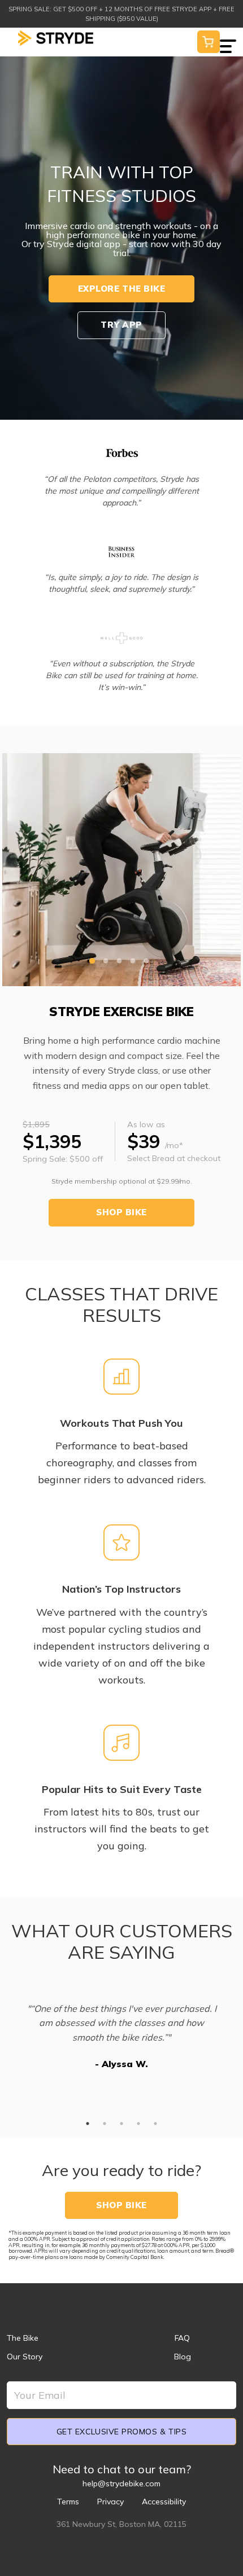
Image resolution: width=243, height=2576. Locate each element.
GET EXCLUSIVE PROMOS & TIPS (121, 2432)
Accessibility (164, 2502)
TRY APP (121, 325)
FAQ (182, 2338)
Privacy (110, 2502)
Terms (68, 2502)
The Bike (23, 2338)
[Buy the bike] (209, 41)
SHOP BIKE (121, 1212)
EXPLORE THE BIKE (121, 289)
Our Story (25, 2357)
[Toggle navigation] (228, 39)
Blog (183, 2357)
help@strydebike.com (121, 2483)
